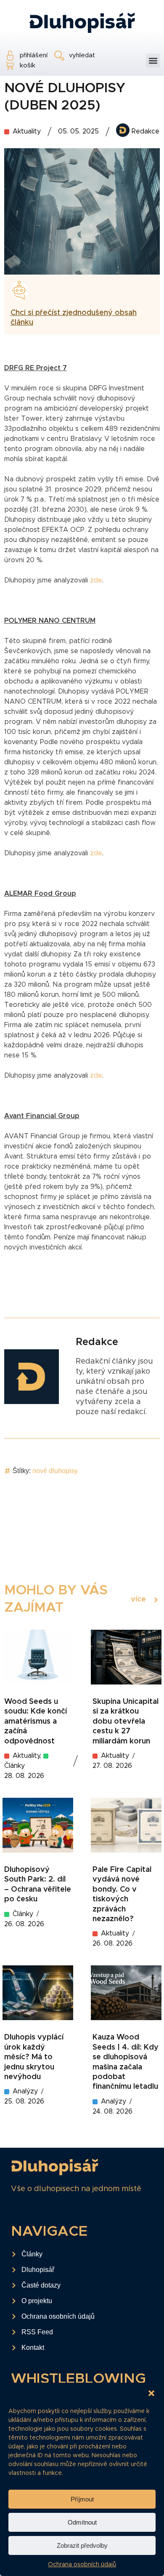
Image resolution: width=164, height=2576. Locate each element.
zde (96, 580)
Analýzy (25, 2091)
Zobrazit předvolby (82, 2545)
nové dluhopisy (55, 1471)
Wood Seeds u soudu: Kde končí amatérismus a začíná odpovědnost (36, 1722)
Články (23, 1914)
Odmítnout (82, 2522)
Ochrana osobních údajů (82, 2565)
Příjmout (82, 2499)
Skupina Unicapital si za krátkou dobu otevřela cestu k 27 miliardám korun (126, 1722)
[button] (151, 2393)
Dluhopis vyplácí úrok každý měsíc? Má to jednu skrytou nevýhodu (34, 2057)
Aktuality (27, 131)
